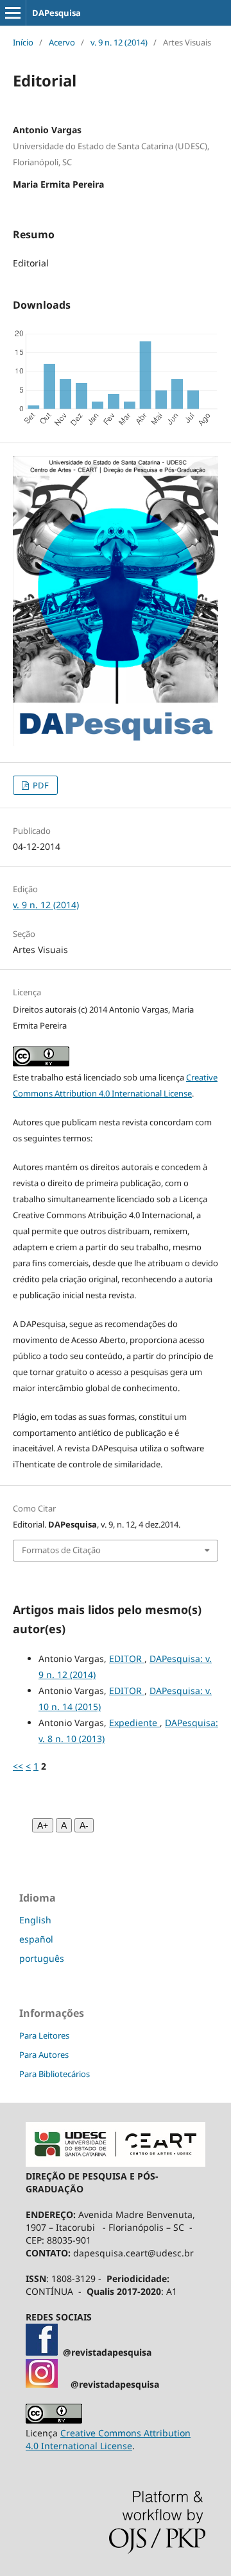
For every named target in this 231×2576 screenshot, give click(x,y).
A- (84, 1825)
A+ (43, 1825)
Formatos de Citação (61, 1550)
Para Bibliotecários (55, 2074)
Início (23, 42)
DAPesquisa (56, 13)
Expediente (134, 1723)
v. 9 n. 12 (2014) (119, 42)
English (35, 1920)
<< (18, 1766)
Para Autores (44, 2055)
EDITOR (127, 1659)
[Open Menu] (13, 13)
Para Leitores (44, 2035)
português (42, 1958)
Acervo (62, 42)
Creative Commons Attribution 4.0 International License (108, 2439)
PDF (40, 785)
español (36, 1939)
